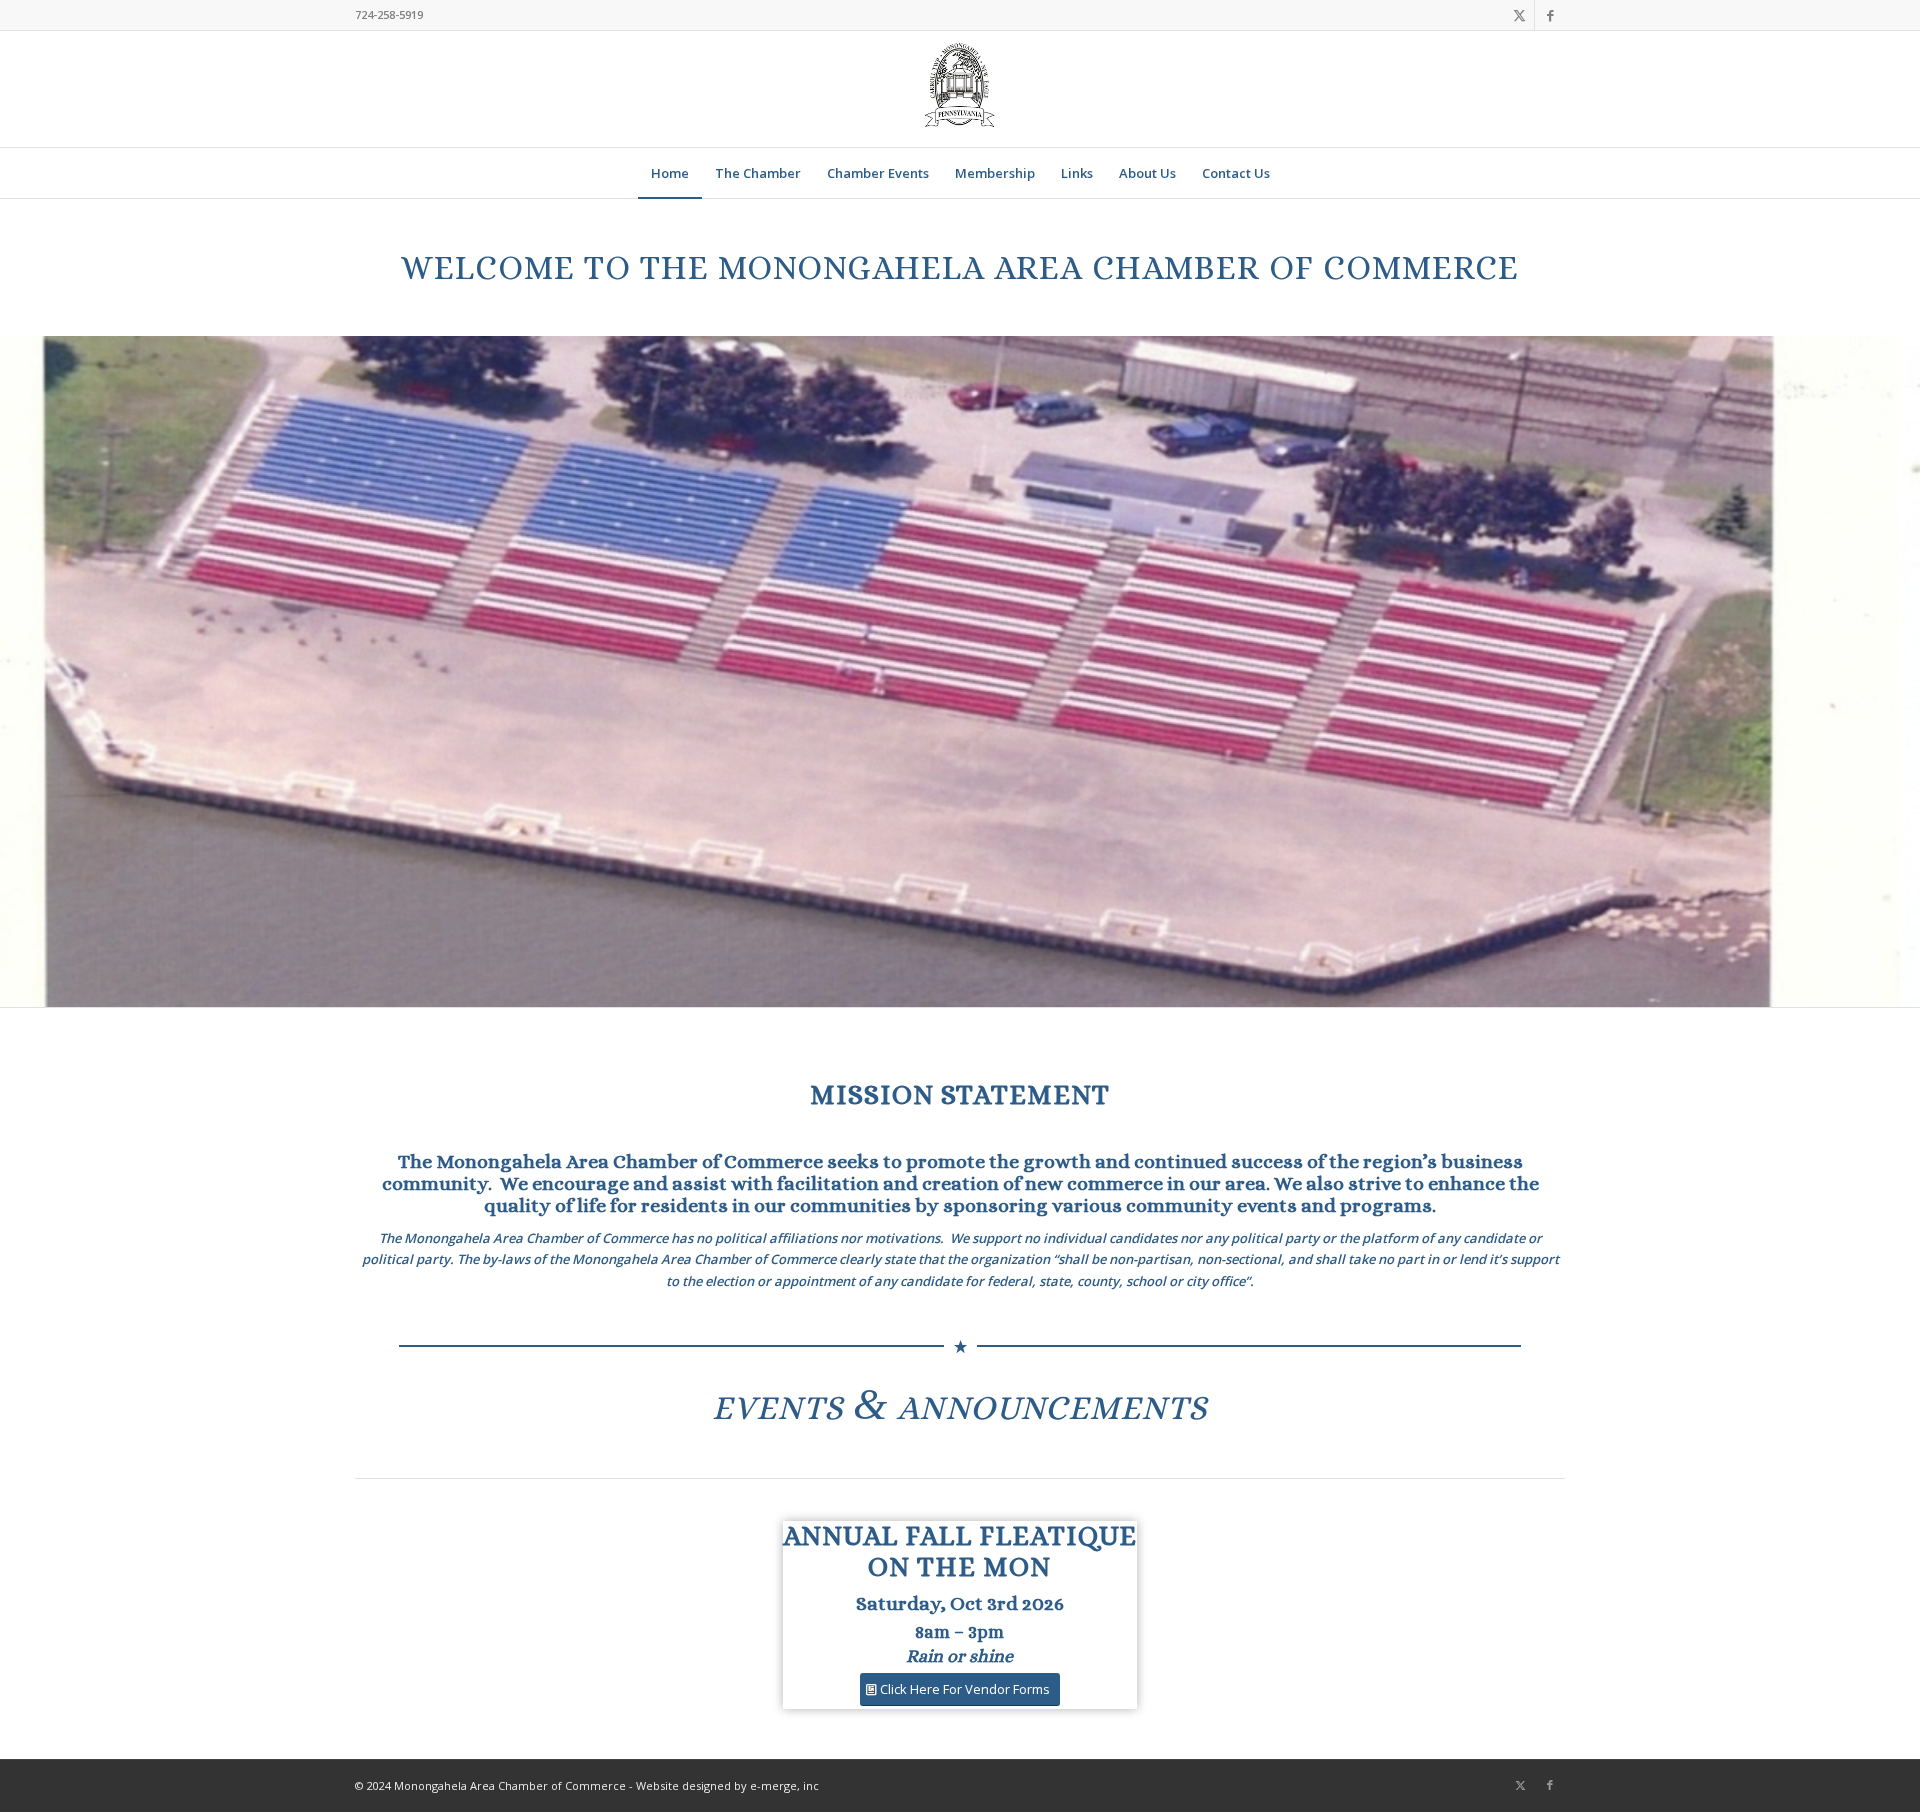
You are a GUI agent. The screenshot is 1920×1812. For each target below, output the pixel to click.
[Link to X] (1519, 15)
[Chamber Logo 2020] (960, 89)
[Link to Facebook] (1550, 15)
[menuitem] (670, 173)
